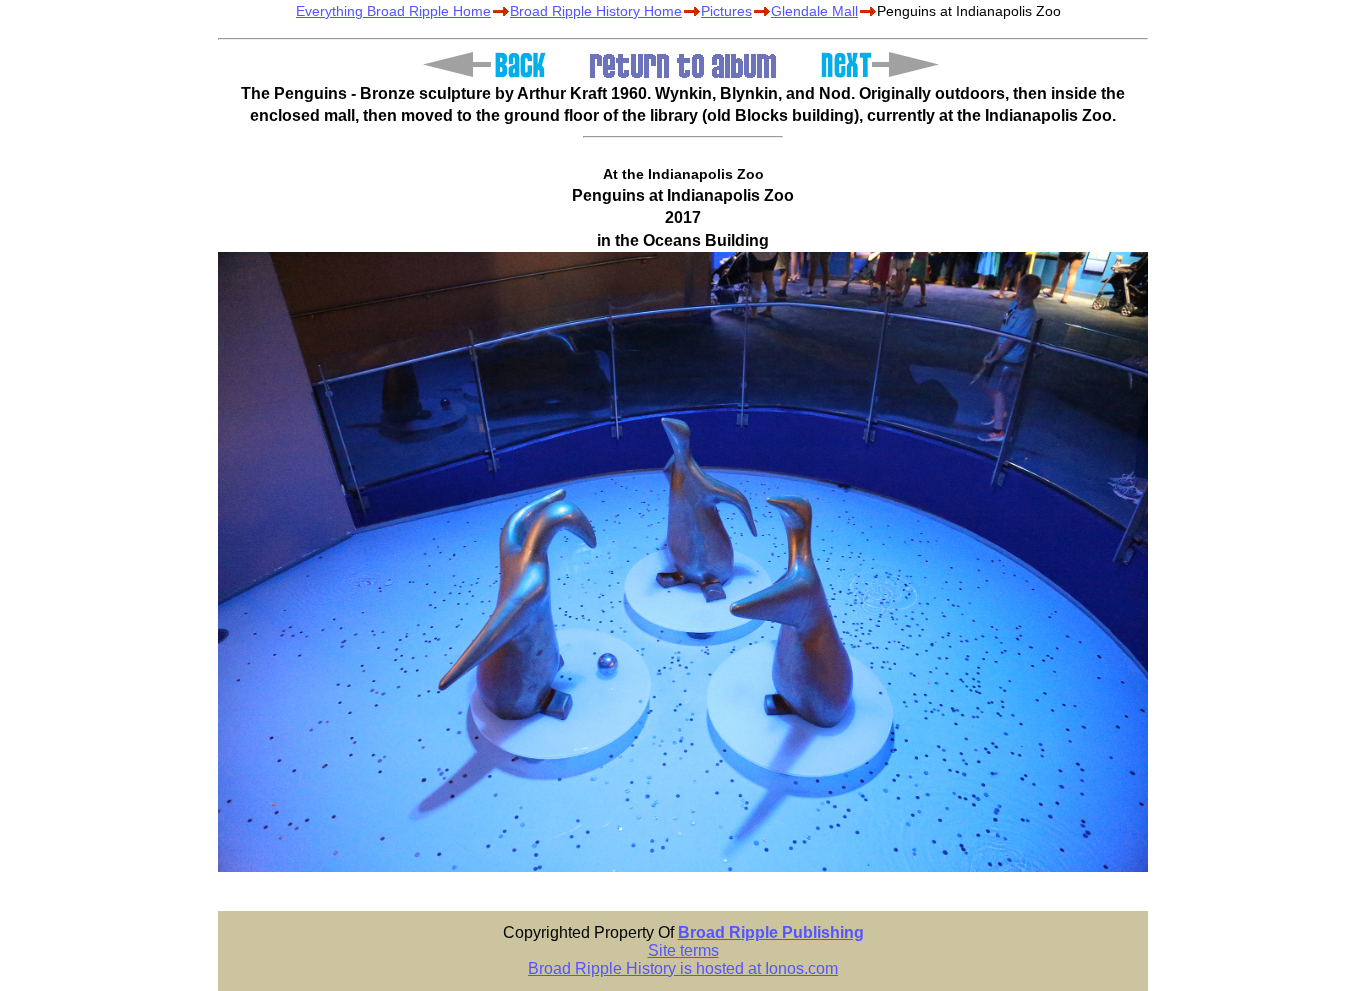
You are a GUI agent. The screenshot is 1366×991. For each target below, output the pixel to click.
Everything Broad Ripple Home (393, 11)
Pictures (726, 11)
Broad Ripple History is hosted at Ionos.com (683, 968)
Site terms (683, 950)
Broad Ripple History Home (596, 11)
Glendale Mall (814, 11)
